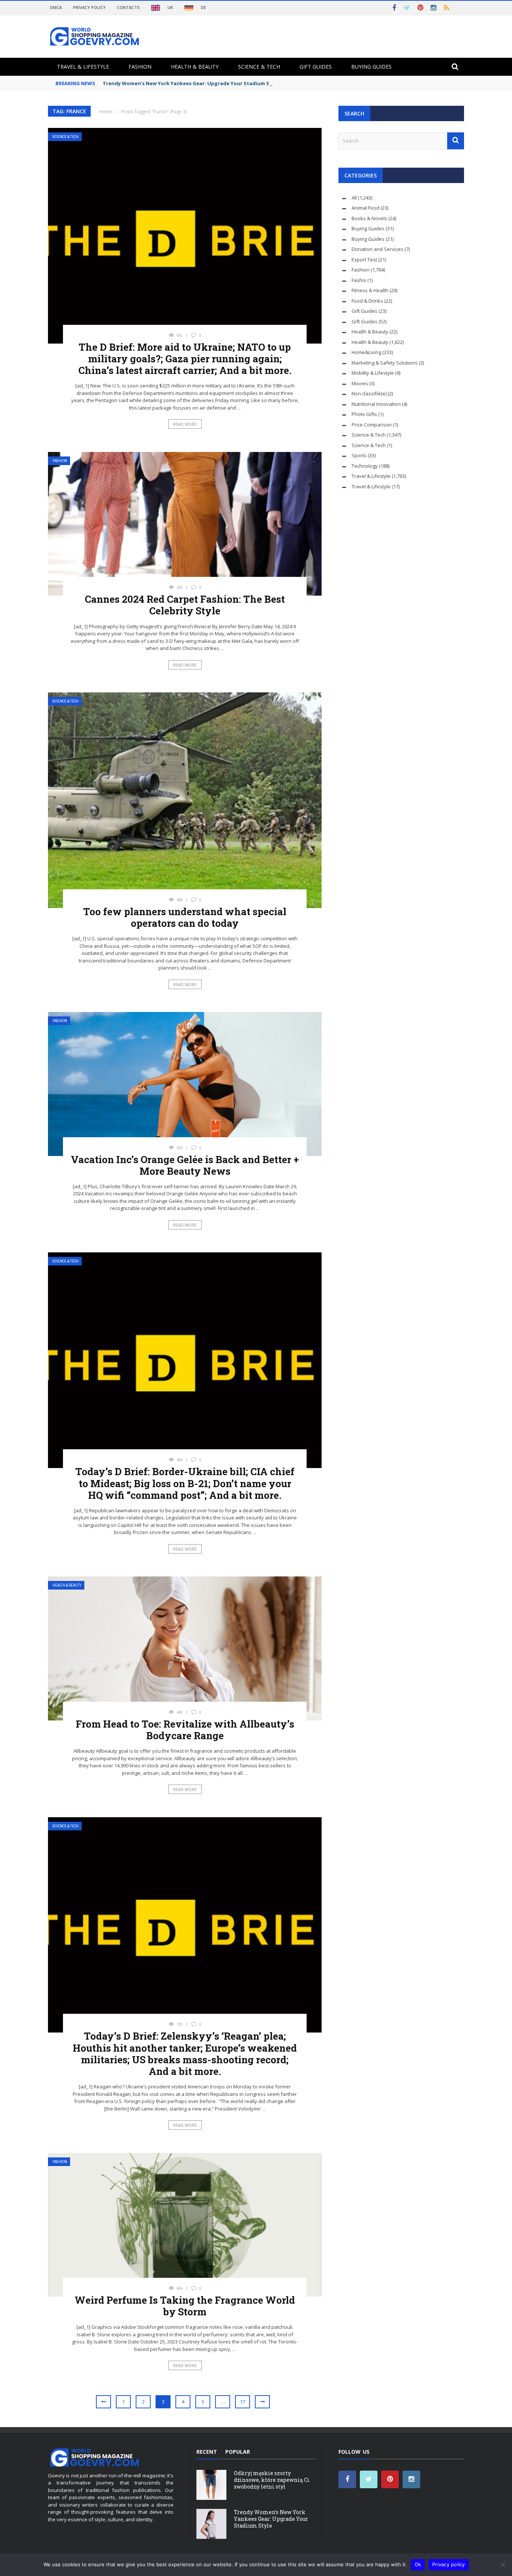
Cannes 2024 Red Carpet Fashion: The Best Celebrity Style (185, 605)
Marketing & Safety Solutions (385, 363)
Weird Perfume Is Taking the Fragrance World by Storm (185, 2306)
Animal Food (365, 208)
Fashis (359, 280)
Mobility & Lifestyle (373, 373)
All (354, 198)
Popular (238, 2452)
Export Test (364, 260)
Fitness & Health (370, 290)
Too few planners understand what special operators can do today (185, 917)
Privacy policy (449, 2564)
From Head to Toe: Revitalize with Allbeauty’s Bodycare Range (185, 1730)
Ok (418, 2564)
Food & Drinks (367, 301)
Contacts (128, 7)
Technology (365, 466)
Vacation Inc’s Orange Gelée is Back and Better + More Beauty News (185, 1165)
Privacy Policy (89, 7)
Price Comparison (372, 425)
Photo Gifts (364, 414)
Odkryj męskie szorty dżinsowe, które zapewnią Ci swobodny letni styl (272, 2480)
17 (243, 2402)
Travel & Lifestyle (83, 67)
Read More (185, 424)
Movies (360, 383)
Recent (207, 2452)
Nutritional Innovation (376, 404)
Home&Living (366, 352)
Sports (359, 455)
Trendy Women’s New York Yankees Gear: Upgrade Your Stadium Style (191, 83)
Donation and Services (377, 249)
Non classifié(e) (369, 393)
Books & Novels (369, 218)
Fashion (140, 67)
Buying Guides (371, 67)
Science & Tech (259, 67)
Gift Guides (316, 67)
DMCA (56, 7)
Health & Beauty (195, 67)
